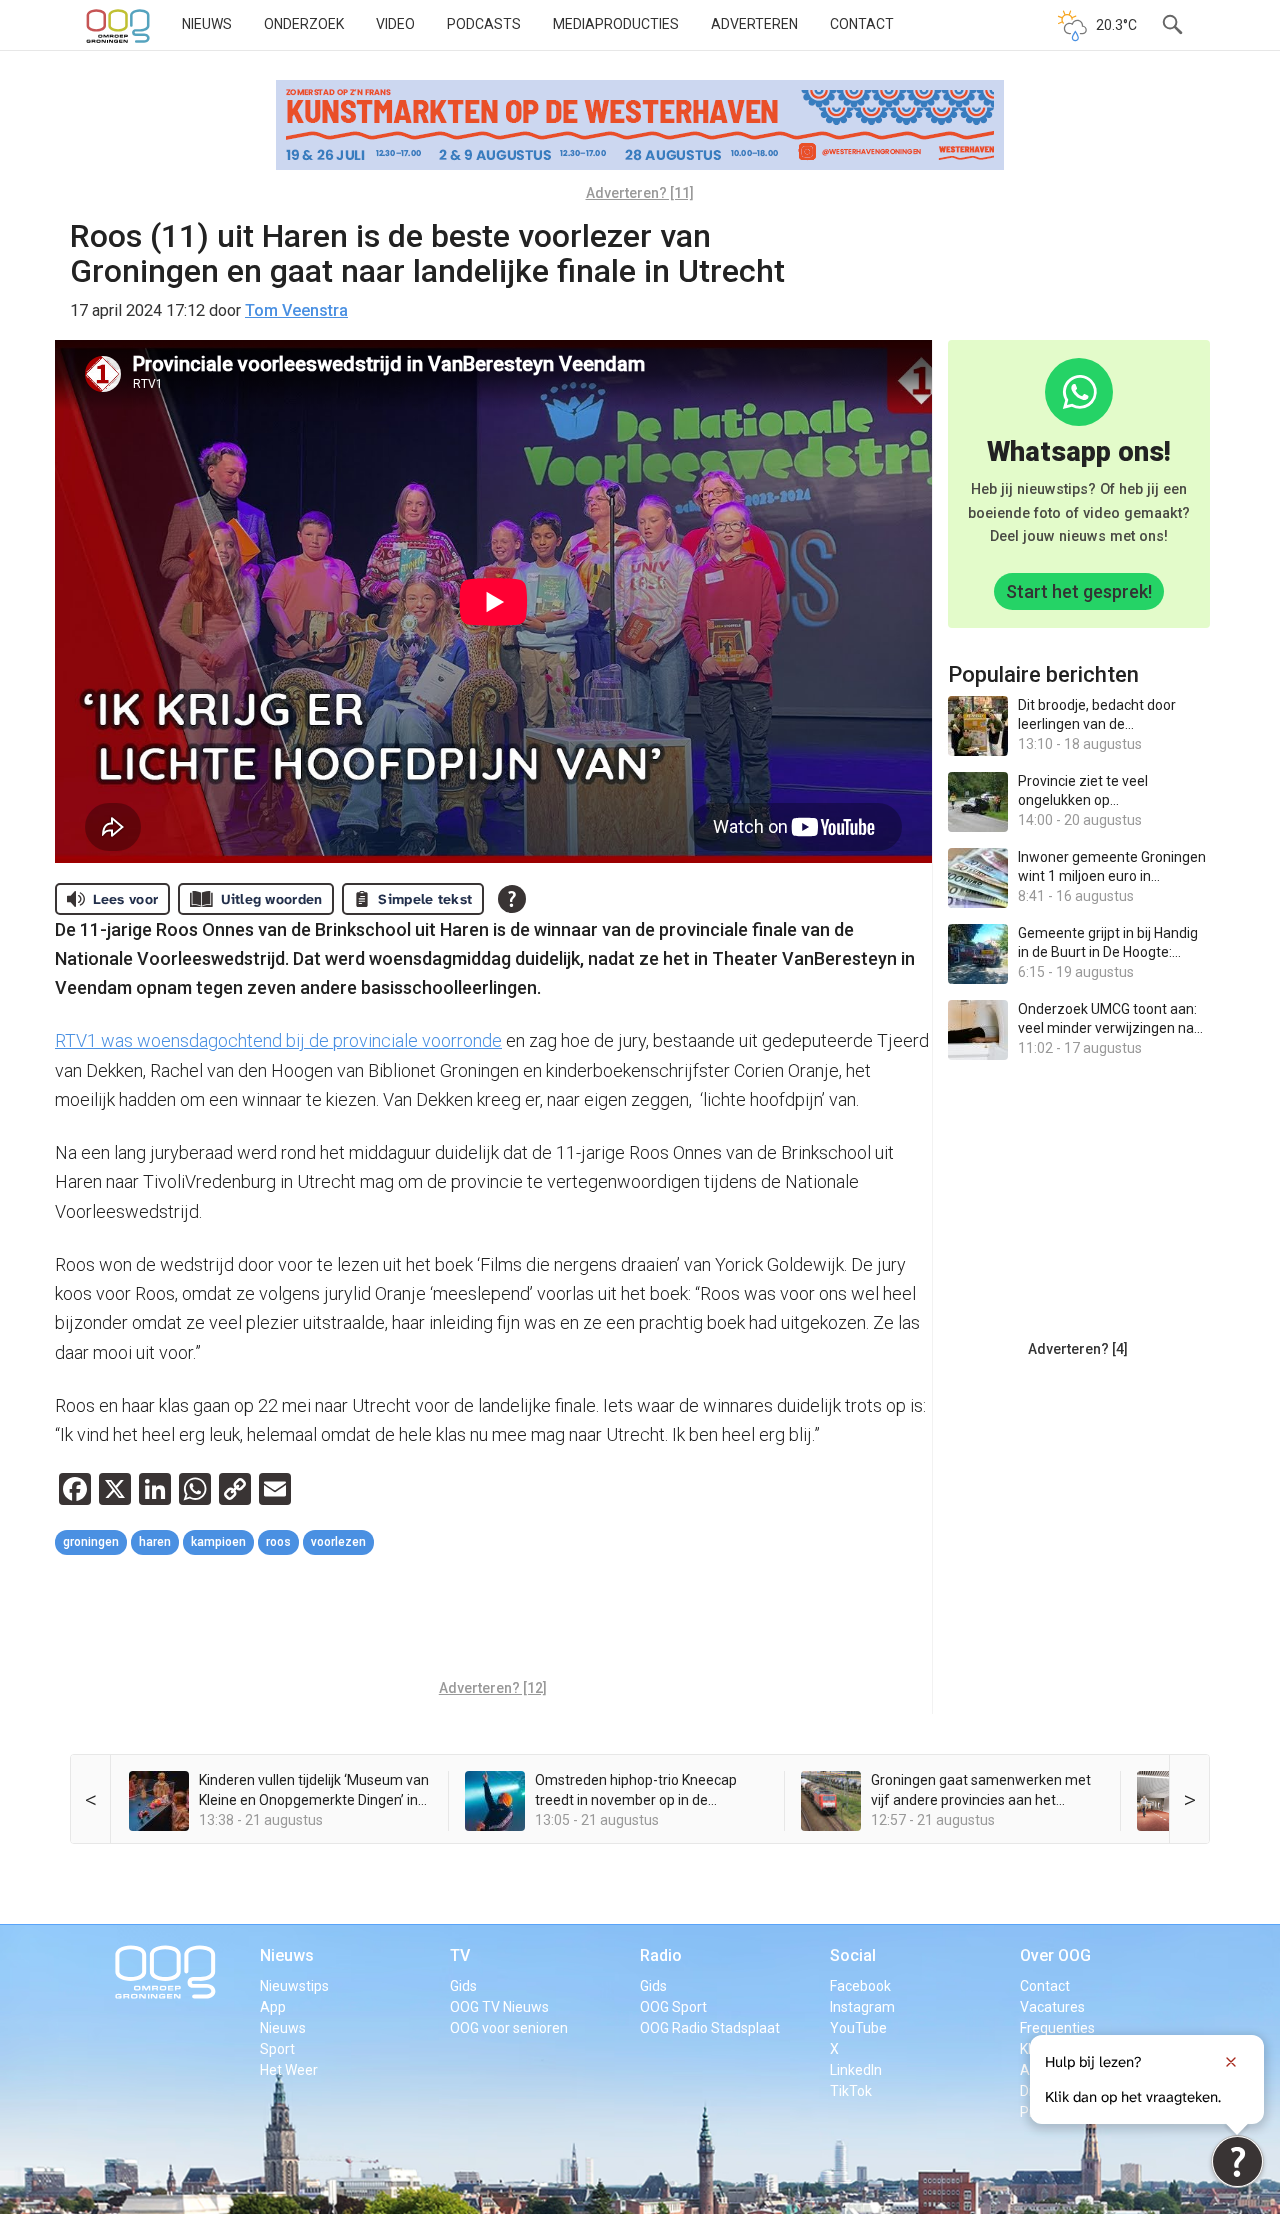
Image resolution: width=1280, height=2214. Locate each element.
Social (853, 1955)
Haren (155, 1542)
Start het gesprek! (1079, 591)
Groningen (91, 1542)
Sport (277, 2049)
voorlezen (338, 1542)
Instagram (862, 2007)
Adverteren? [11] (640, 193)
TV (460, 1955)
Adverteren (754, 24)
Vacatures (1052, 2007)
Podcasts (484, 24)
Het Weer (289, 2070)
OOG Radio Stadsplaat (710, 2028)
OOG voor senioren (509, 2028)
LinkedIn (856, 2070)
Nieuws (207, 24)
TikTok (851, 2091)
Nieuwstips (294, 1986)
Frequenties (1057, 2028)
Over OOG (1055, 1955)
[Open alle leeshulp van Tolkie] (512, 899)
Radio (661, 1955)
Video (395, 24)
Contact (862, 24)
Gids (463, 1986)
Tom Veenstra (296, 310)
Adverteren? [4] (1078, 1349)
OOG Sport (673, 2007)
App (273, 2007)
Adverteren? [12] (493, 1688)
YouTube (858, 2028)
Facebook (860, 1986)
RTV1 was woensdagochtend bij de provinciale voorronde (278, 1040)
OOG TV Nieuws (499, 2007)
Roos (278, 1542)
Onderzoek (304, 24)
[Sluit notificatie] (1231, 2062)
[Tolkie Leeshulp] (1237, 2161)
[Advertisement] (493, 1620)
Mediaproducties (616, 24)
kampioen (218, 1542)
